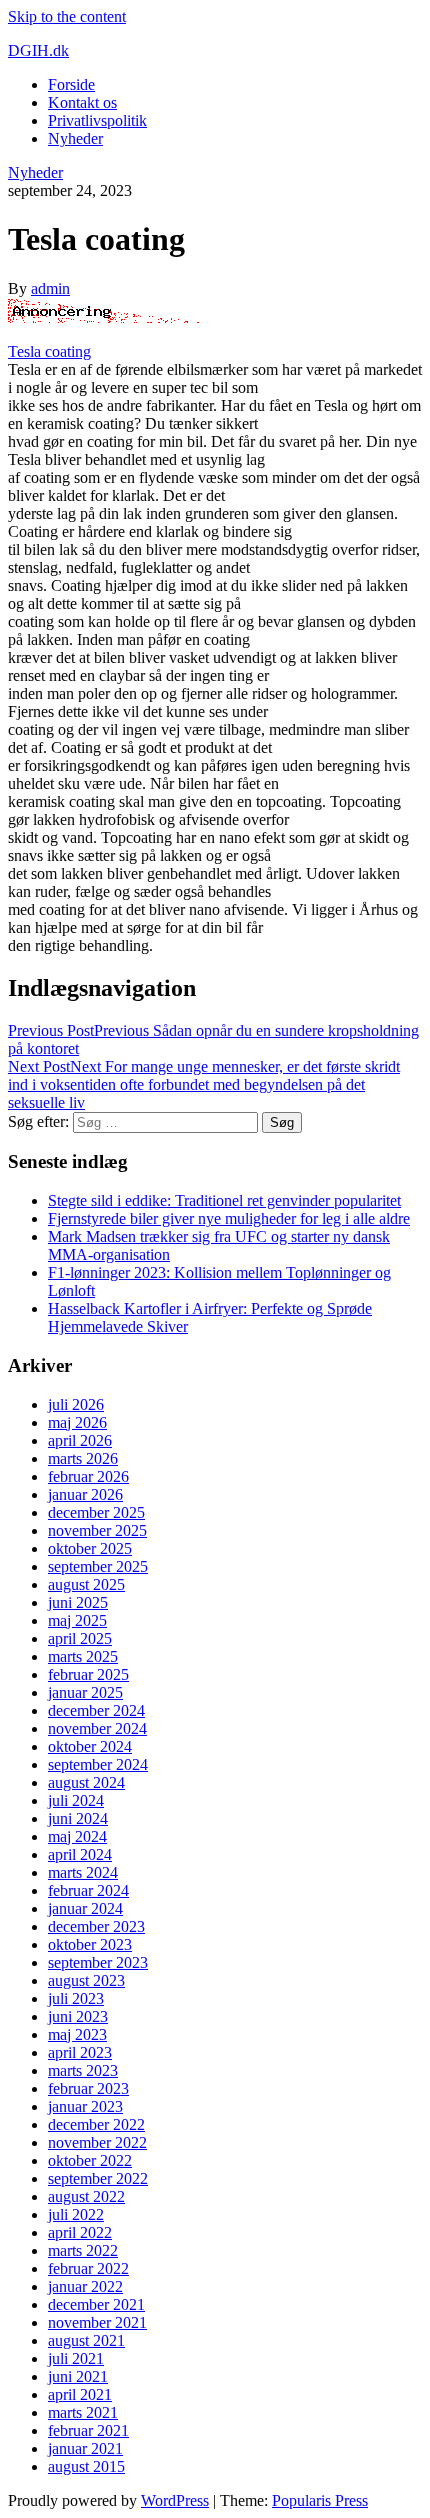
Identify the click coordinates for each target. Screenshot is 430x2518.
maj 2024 (77, 1836)
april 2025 (80, 1638)
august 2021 (86, 2340)
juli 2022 (76, 2214)
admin (50, 288)
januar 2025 (85, 1692)
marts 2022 (83, 2250)
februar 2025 (88, 1674)
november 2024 (97, 1728)
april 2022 (80, 2232)
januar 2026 (85, 1494)
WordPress (175, 2500)
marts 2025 (83, 1656)
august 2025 (86, 1584)
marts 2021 (83, 2412)
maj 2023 (77, 2034)
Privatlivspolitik (97, 120)
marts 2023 (83, 2070)
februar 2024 (88, 1890)
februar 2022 (88, 2268)
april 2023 (80, 2052)
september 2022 (98, 2178)
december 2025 (96, 1512)
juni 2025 (78, 1602)
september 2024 (98, 1764)
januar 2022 (85, 2286)
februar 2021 (88, 2430)
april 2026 (80, 1440)
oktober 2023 (90, 1944)
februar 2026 (88, 1476)
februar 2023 (88, 2088)
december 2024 (96, 1710)
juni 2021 (78, 2376)
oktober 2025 (90, 1548)
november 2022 (97, 2142)
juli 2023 (76, 1998)
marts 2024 (83, 1872)
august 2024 (86, 1782)
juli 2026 (76, 1404)
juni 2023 (78, 2016)
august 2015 (86, 2466)
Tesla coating (49, 351)
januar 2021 (85, 2448)
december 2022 (96, 2124)
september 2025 (98, 1566)
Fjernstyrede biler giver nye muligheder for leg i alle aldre (229, 1218)
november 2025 (97, 1530)
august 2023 (86, 1980)
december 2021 (96, 2304)
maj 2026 (77, 1422)
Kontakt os (82, 102)
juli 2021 (76, 2358)
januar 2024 (85, 1908)
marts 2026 (83, 1458)
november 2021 (97, 2322)
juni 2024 (78, 1818)
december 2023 (96, 1926)
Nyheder (75, 138)
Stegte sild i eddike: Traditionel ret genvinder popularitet (224, 1200)
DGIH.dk (38, 50)
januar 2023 (85, 2106)
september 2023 (98, 1962)
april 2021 (80, 2394)
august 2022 (86, 2196)
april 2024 (80, 1854)
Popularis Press (320, 2500)
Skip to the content (67, 16)
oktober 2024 (90, 1746)
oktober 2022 (90, 2160)
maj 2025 (77, 1620)
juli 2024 (76, 1800)
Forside (71, 84)
